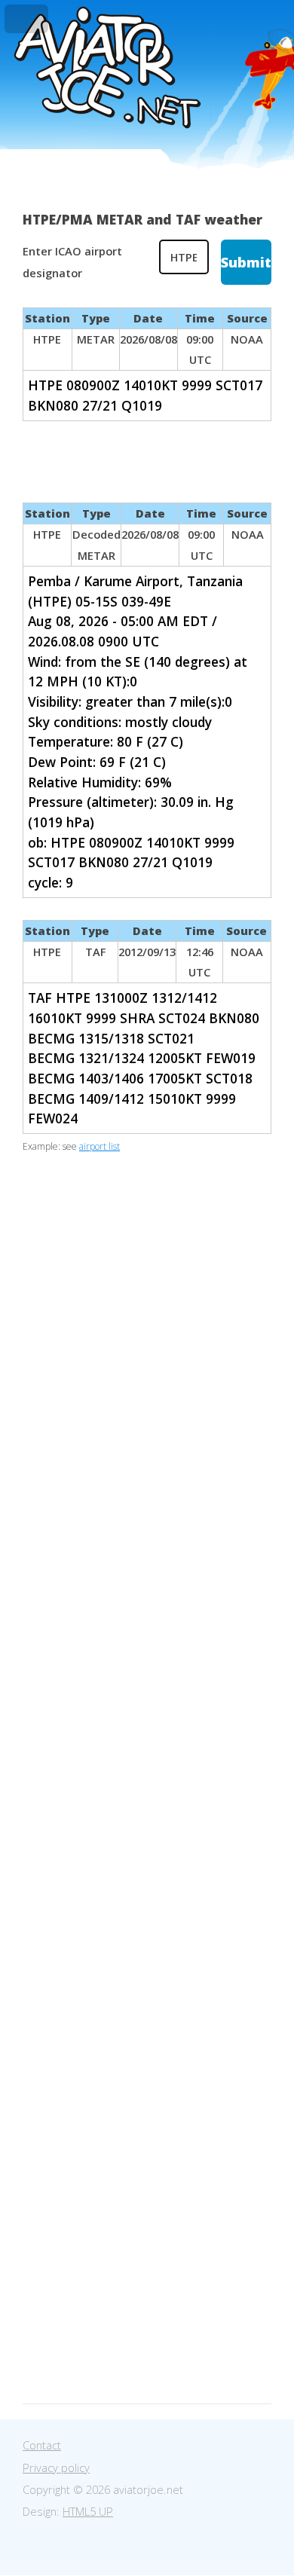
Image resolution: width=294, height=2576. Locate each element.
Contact (42, 2445)
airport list (100, 1146)
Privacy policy (56, 2468)
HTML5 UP (88, 2511)
